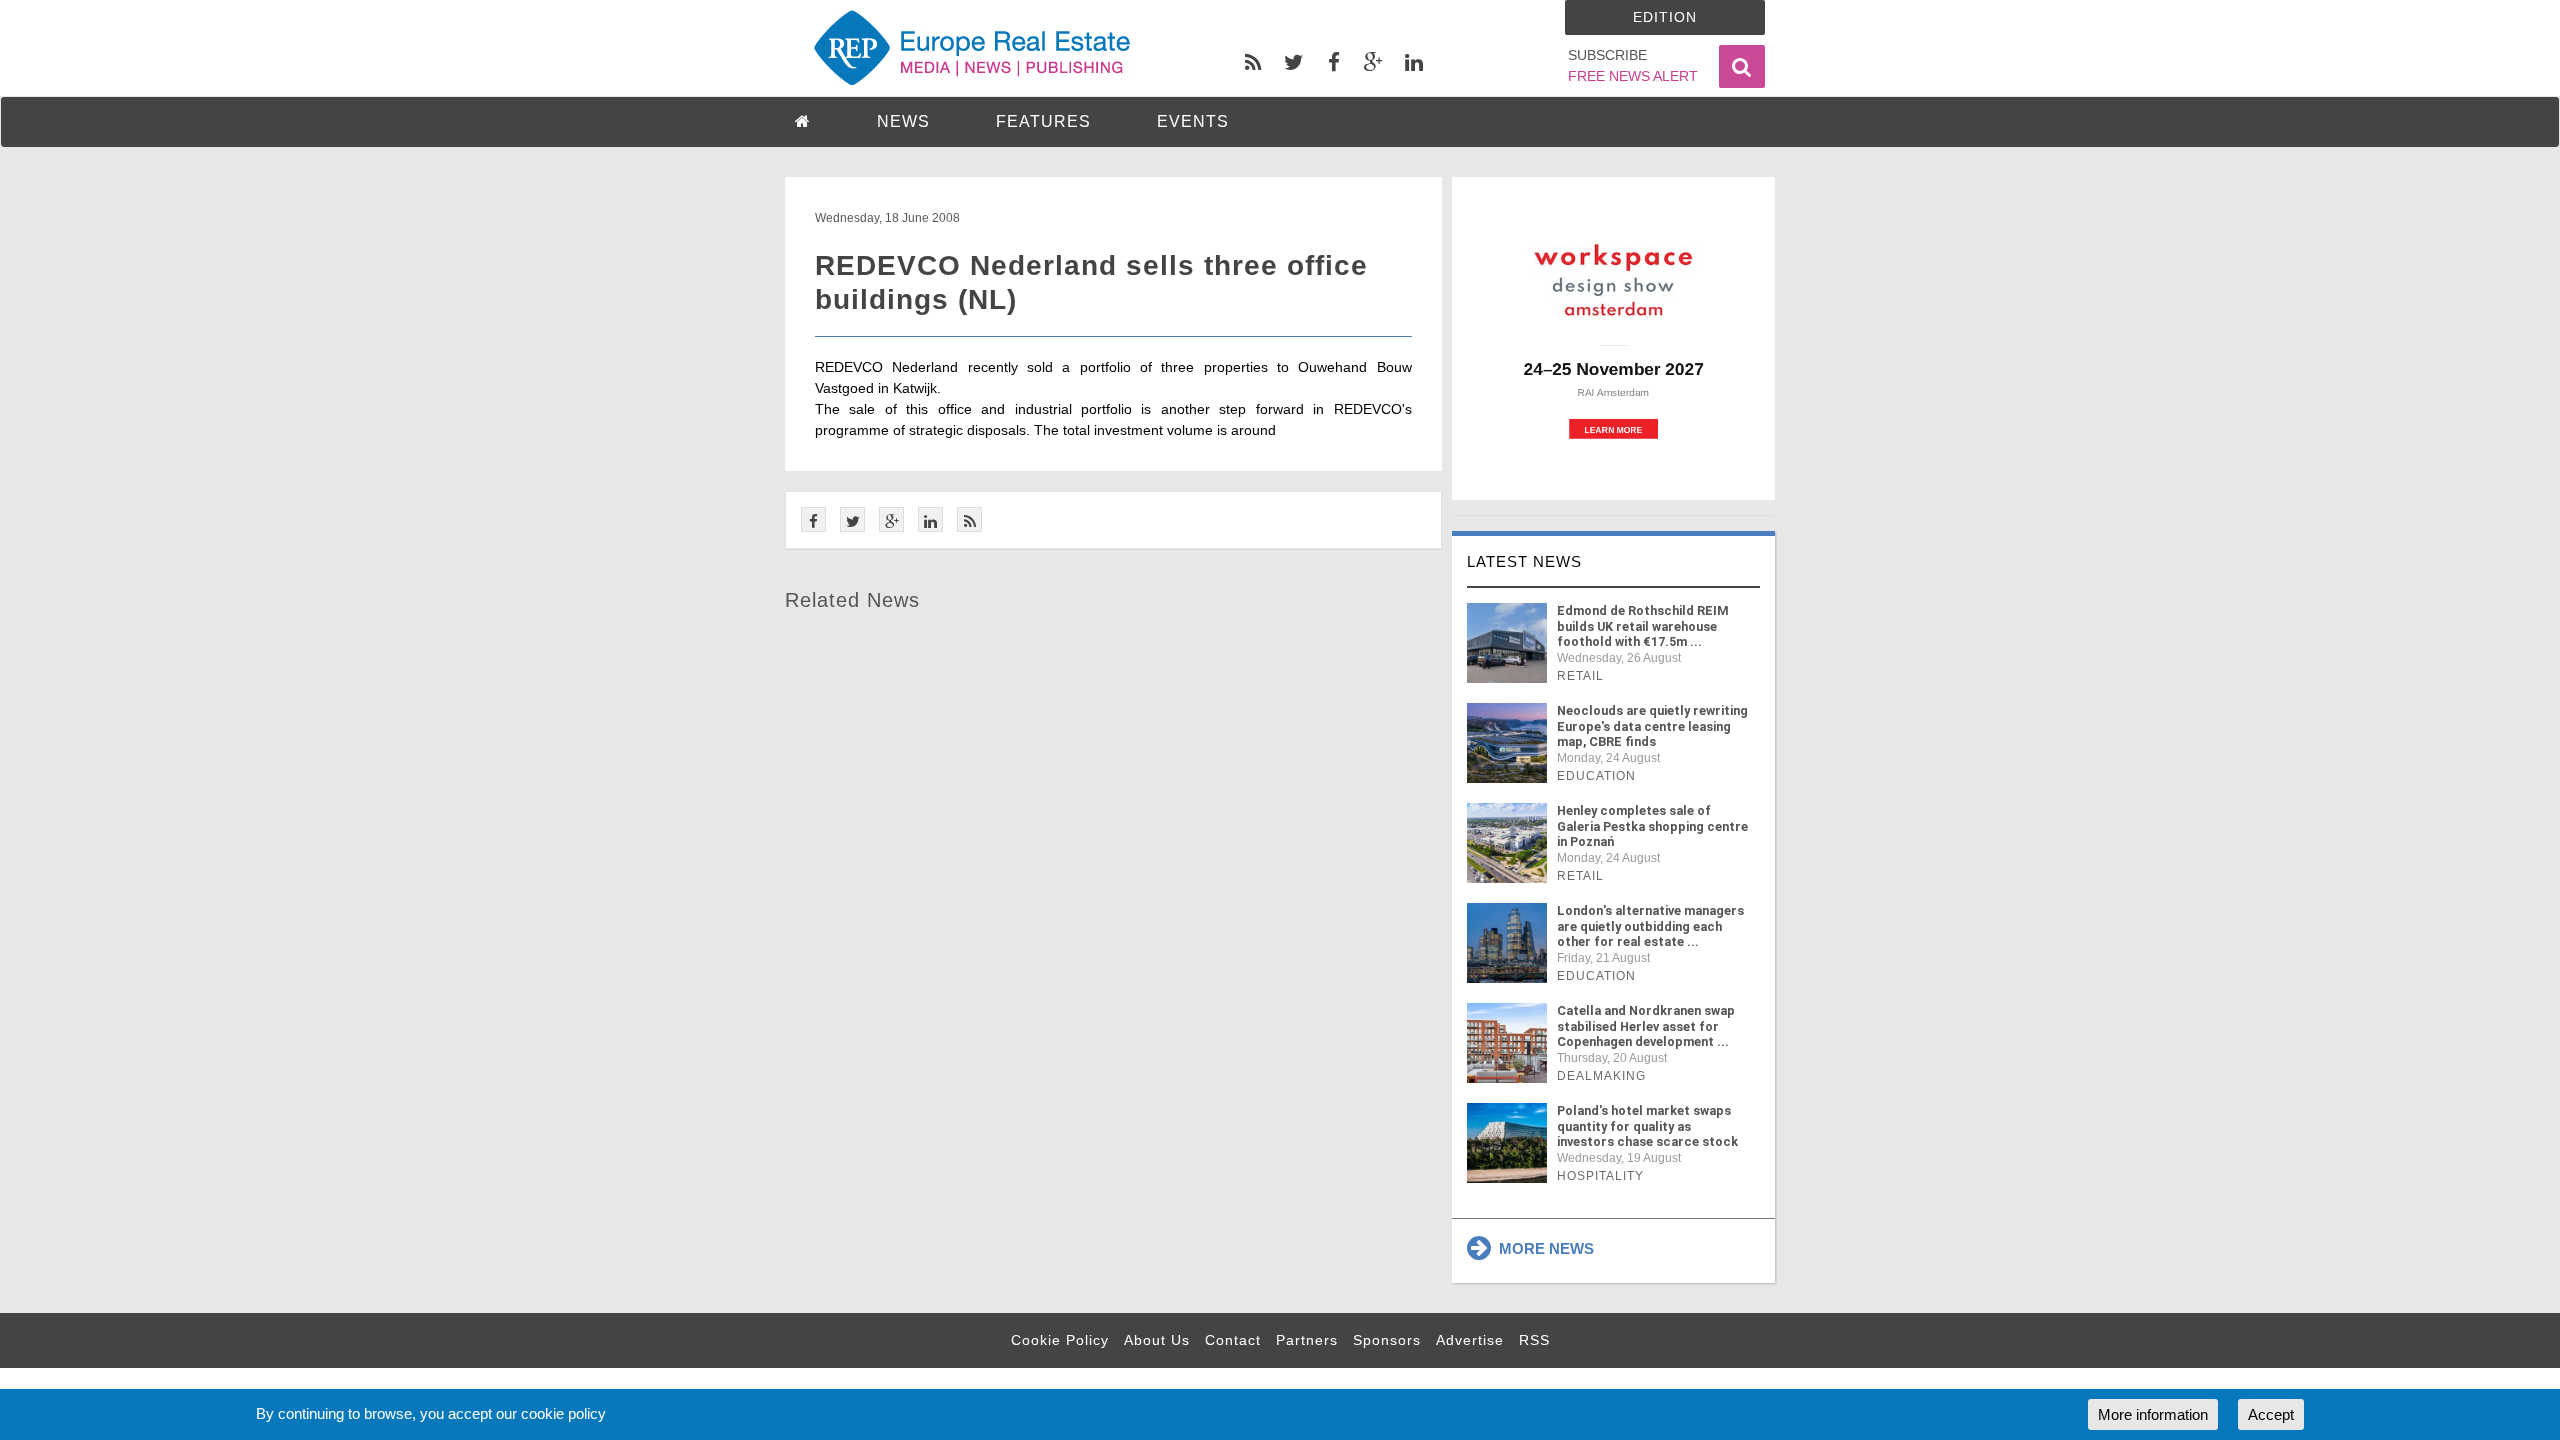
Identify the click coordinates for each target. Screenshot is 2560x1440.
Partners (1307, 1340)
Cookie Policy (1060, 1340)
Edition (1665, 17)
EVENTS (1193, 121)
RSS (1534, 1340)
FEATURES (1043, 121)
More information (2153, 1414)
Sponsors (1387, 1340)
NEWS (903, 121)
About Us (1157, 1340)
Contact (1233, 1340)
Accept (2271, 1414)
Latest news (1524, 561)
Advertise (1470, 1340)
